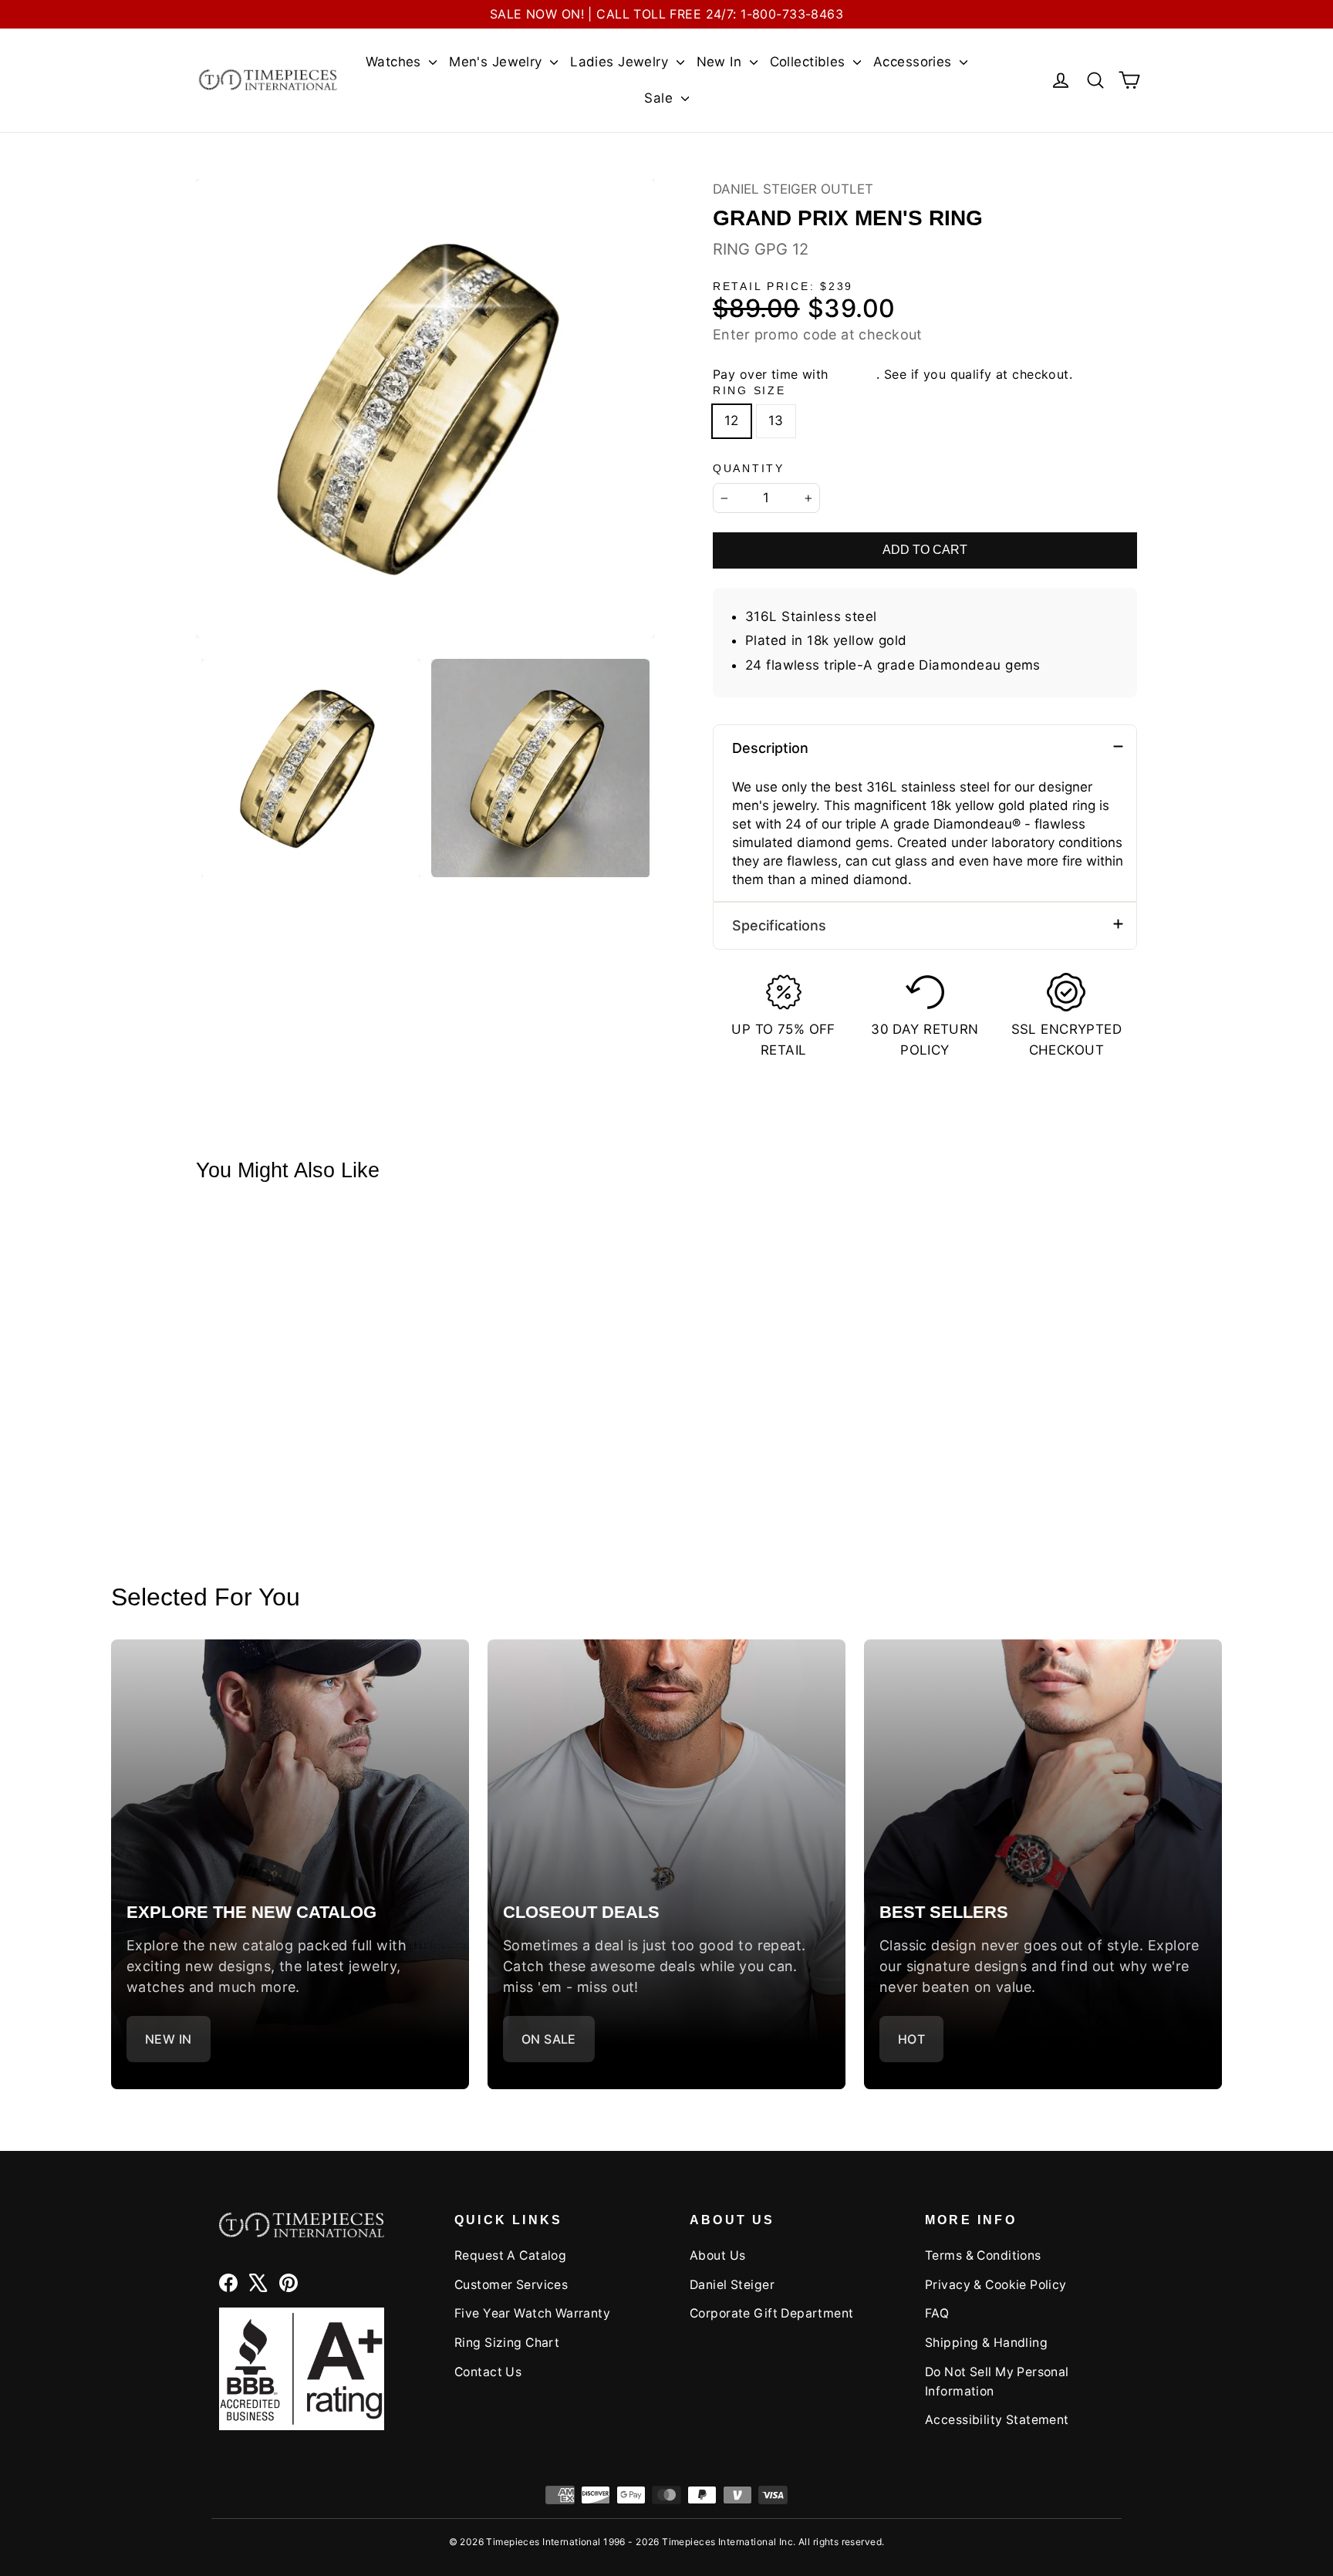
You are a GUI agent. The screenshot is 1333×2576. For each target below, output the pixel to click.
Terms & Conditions (983, 2255)
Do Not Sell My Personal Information (997, 2382)
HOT (911, 2039)
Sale (660, 98)
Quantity (749, 469)
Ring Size (749, 391)
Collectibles (810, 62)
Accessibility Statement (997, 2420)
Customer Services (511, 2285)
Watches (395, 62)
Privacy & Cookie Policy (996, 2285)
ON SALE (549, 2039)
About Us (717, 2255)
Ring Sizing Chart (507, 2343)
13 (776, 420)
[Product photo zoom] (425, 409)
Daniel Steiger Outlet (793, 189)
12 (732, 420)
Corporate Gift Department (772, 2313)
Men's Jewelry (498, 62)
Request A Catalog (510, 2255)
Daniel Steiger (732, 2285)
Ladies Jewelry (621, 62)
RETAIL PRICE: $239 (783, 287)
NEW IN (169, 2039)
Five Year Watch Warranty (532, 2313)
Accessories (915, 62)
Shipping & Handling (986, 2343)
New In (721, 62)
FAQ (937, 2313)
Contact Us (488, 2372)
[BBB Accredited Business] (302, 2369)
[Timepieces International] (268, 80)
